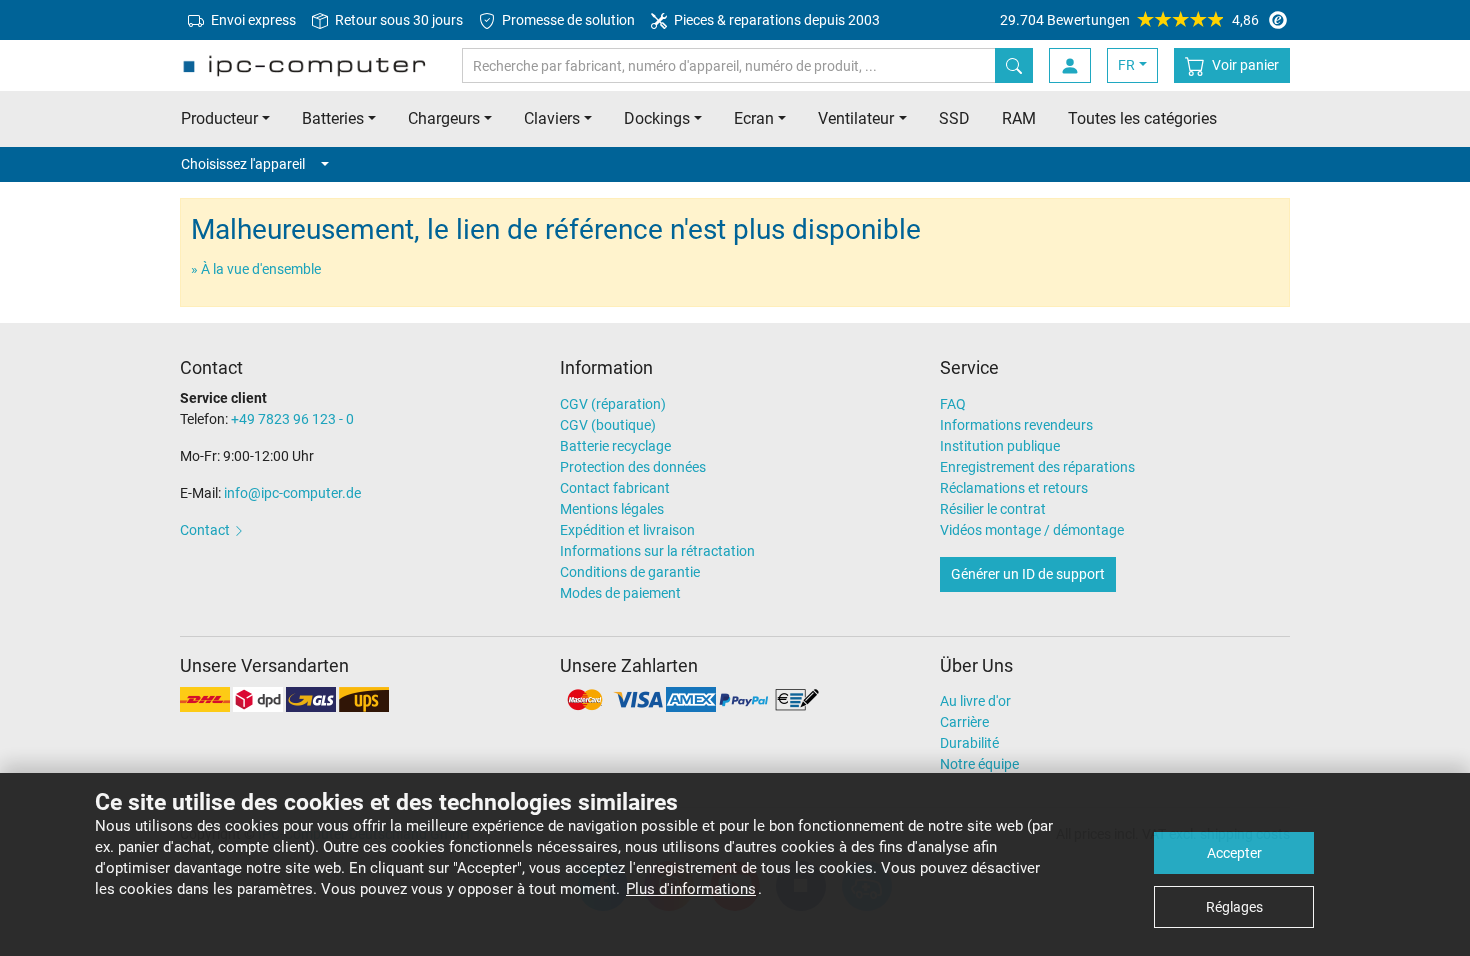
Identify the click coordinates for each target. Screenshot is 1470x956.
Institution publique (1000, 446)
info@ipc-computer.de (292, 493)
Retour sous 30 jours (397, 20)
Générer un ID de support (1028, 574)
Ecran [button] (754, 118)
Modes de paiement (620, 593)
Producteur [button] (219, 118)
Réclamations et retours (1014, 488)
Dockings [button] (657, 118)
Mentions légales (612, 509)
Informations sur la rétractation (657, 551)
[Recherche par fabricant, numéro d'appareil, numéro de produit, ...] (1014, 65)
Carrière (964, 722)
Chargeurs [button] (444, 118)
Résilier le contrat (993, 509)
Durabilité (969, 743)
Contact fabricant (615, 488)
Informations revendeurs (1016, 425)
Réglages (1234, 907)
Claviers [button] (552, 118)
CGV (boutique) (608, 425)
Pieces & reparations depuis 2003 (775, 20)
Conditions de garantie (630, 572)
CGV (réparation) (613, 404)
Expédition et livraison (627, 530)
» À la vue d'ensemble (256, 269)
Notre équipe (979, 764)
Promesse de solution (567, 20)
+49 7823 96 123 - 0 (292, 419)
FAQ (953, 404)
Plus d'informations (691, 889)
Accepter (1234, 853)
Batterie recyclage (615, 446)
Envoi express (252, 20)
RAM (1019, 118)
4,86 (1129, 20)
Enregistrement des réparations (1037, 467)
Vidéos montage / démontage (1032, 530)
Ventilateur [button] (856, 118)
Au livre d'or (975, 701)
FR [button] (1126, 65)
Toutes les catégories (1142, 118)
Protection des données (633, 467)
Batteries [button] (333, 118)
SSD (954, 118)
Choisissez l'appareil (243, 164)
